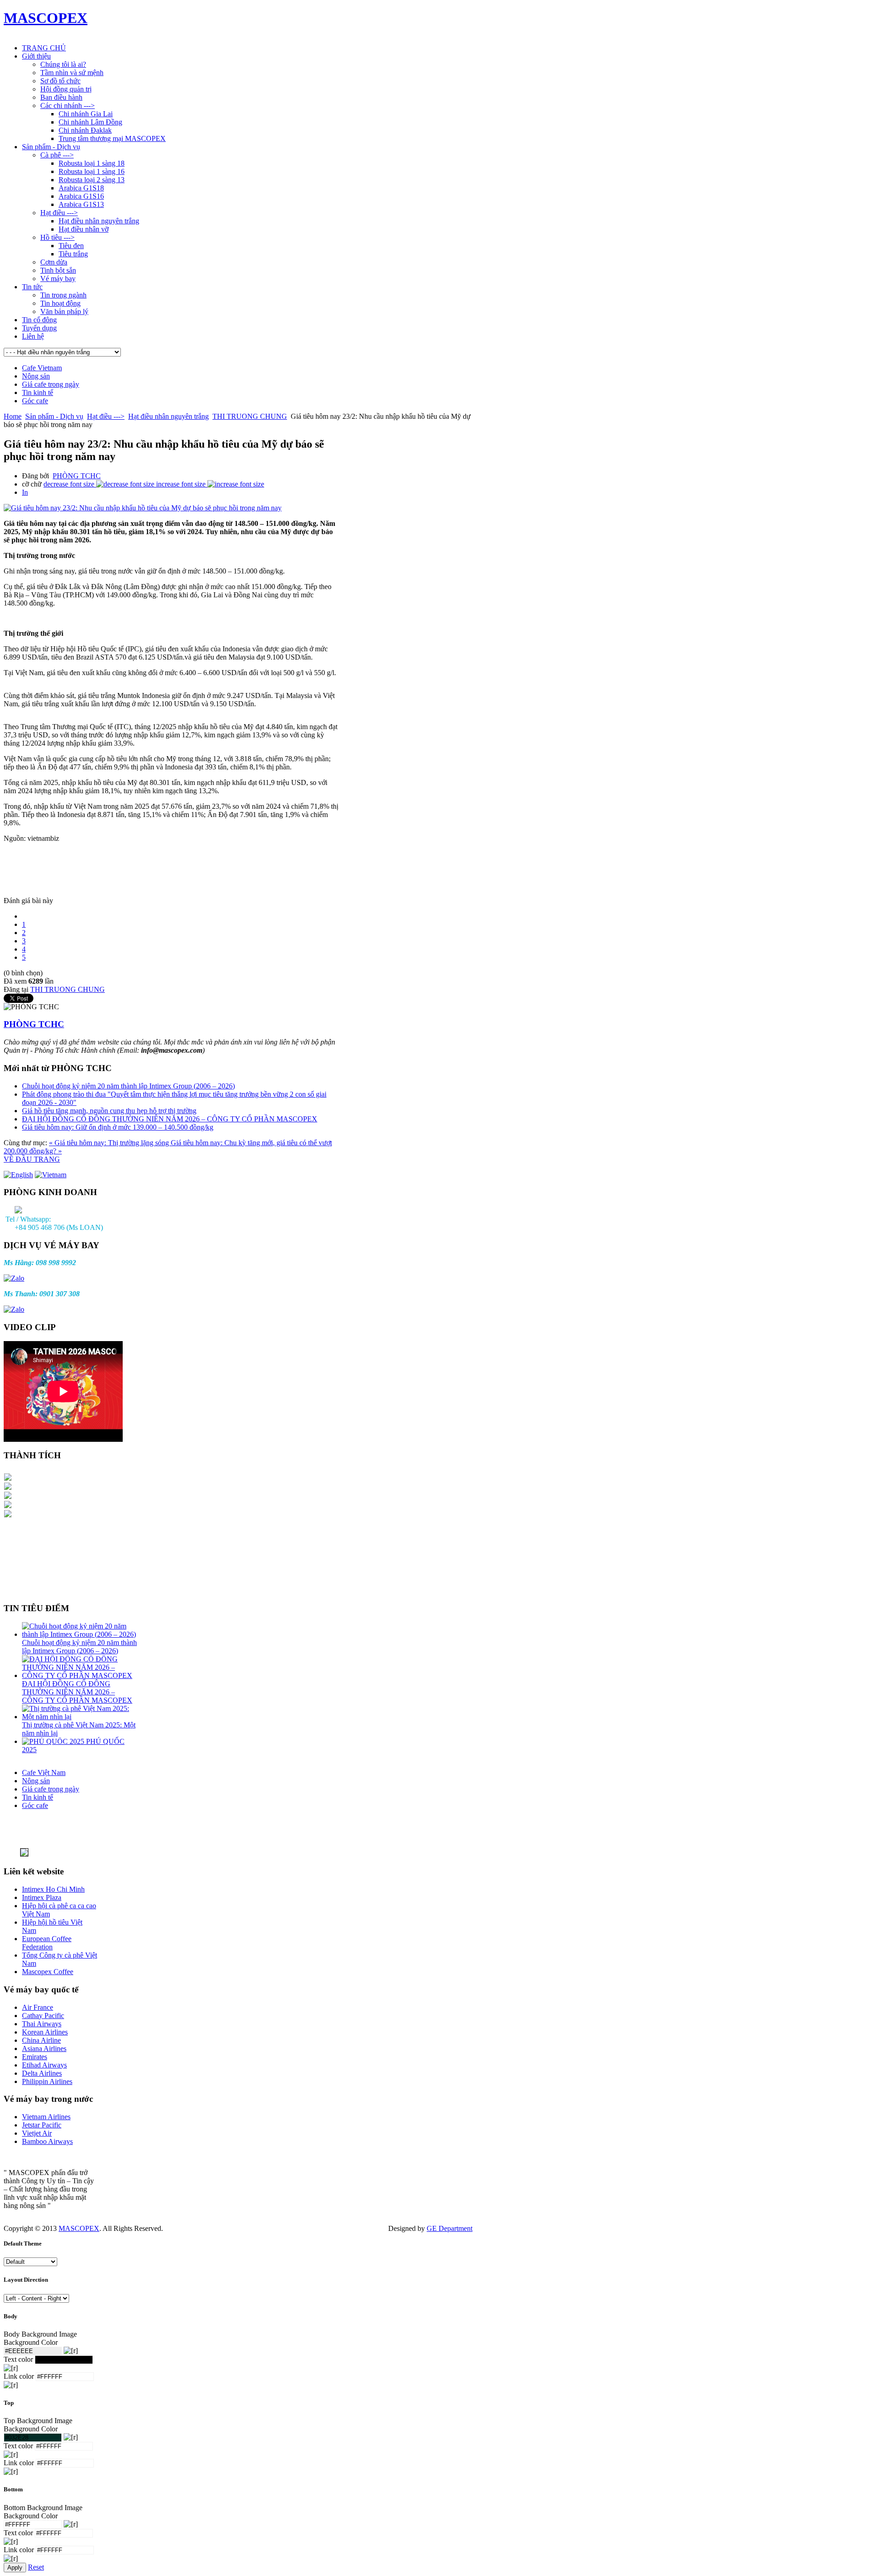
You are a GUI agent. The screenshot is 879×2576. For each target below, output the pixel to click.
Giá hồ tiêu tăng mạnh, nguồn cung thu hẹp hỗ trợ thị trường (109, 1111)
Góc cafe (35, 401)
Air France (38, 2007)
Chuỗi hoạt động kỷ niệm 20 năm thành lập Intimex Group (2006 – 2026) (128, 1086)
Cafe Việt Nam (44, 1772)
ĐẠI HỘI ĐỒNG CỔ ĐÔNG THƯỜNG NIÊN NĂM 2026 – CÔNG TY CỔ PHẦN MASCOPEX (170, 1119)
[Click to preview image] (143, 508)
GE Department (450, 2228)
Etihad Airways (44, 2065)
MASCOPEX (79, 2228)
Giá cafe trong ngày (51, 384)
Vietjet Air (37, 2133)
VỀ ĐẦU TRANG (32, 1159)
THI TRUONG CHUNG (250, 416)
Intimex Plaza (42, 1897)
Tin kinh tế (38, 392)
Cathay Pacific (43, 2016)
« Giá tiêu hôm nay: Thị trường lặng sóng (110, 1143)
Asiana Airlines (44, 2048)
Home (13, 416)
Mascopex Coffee (48, 1972)
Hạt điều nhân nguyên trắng (168, 416)
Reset (36, 2567)
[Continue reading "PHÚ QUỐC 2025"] (54, 1741)
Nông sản (36, 376)
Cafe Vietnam (42, 368)
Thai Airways (42, 2024)
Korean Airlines (45, 2032)
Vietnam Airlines (46, 2117)
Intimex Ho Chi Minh (53, 1889)
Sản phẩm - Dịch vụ (54, 416)
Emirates (35, 2057)
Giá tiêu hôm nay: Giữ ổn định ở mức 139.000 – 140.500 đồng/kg (118, 1127)
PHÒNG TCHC (77, 476)
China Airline (41, 2040)
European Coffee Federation (47, 1943)
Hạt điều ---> (106, 416)
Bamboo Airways (47, 2141)
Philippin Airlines (47, 2081)
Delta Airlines (42, 2073)
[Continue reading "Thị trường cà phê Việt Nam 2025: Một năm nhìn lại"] (80, 1717)
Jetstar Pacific (42, 2125)
